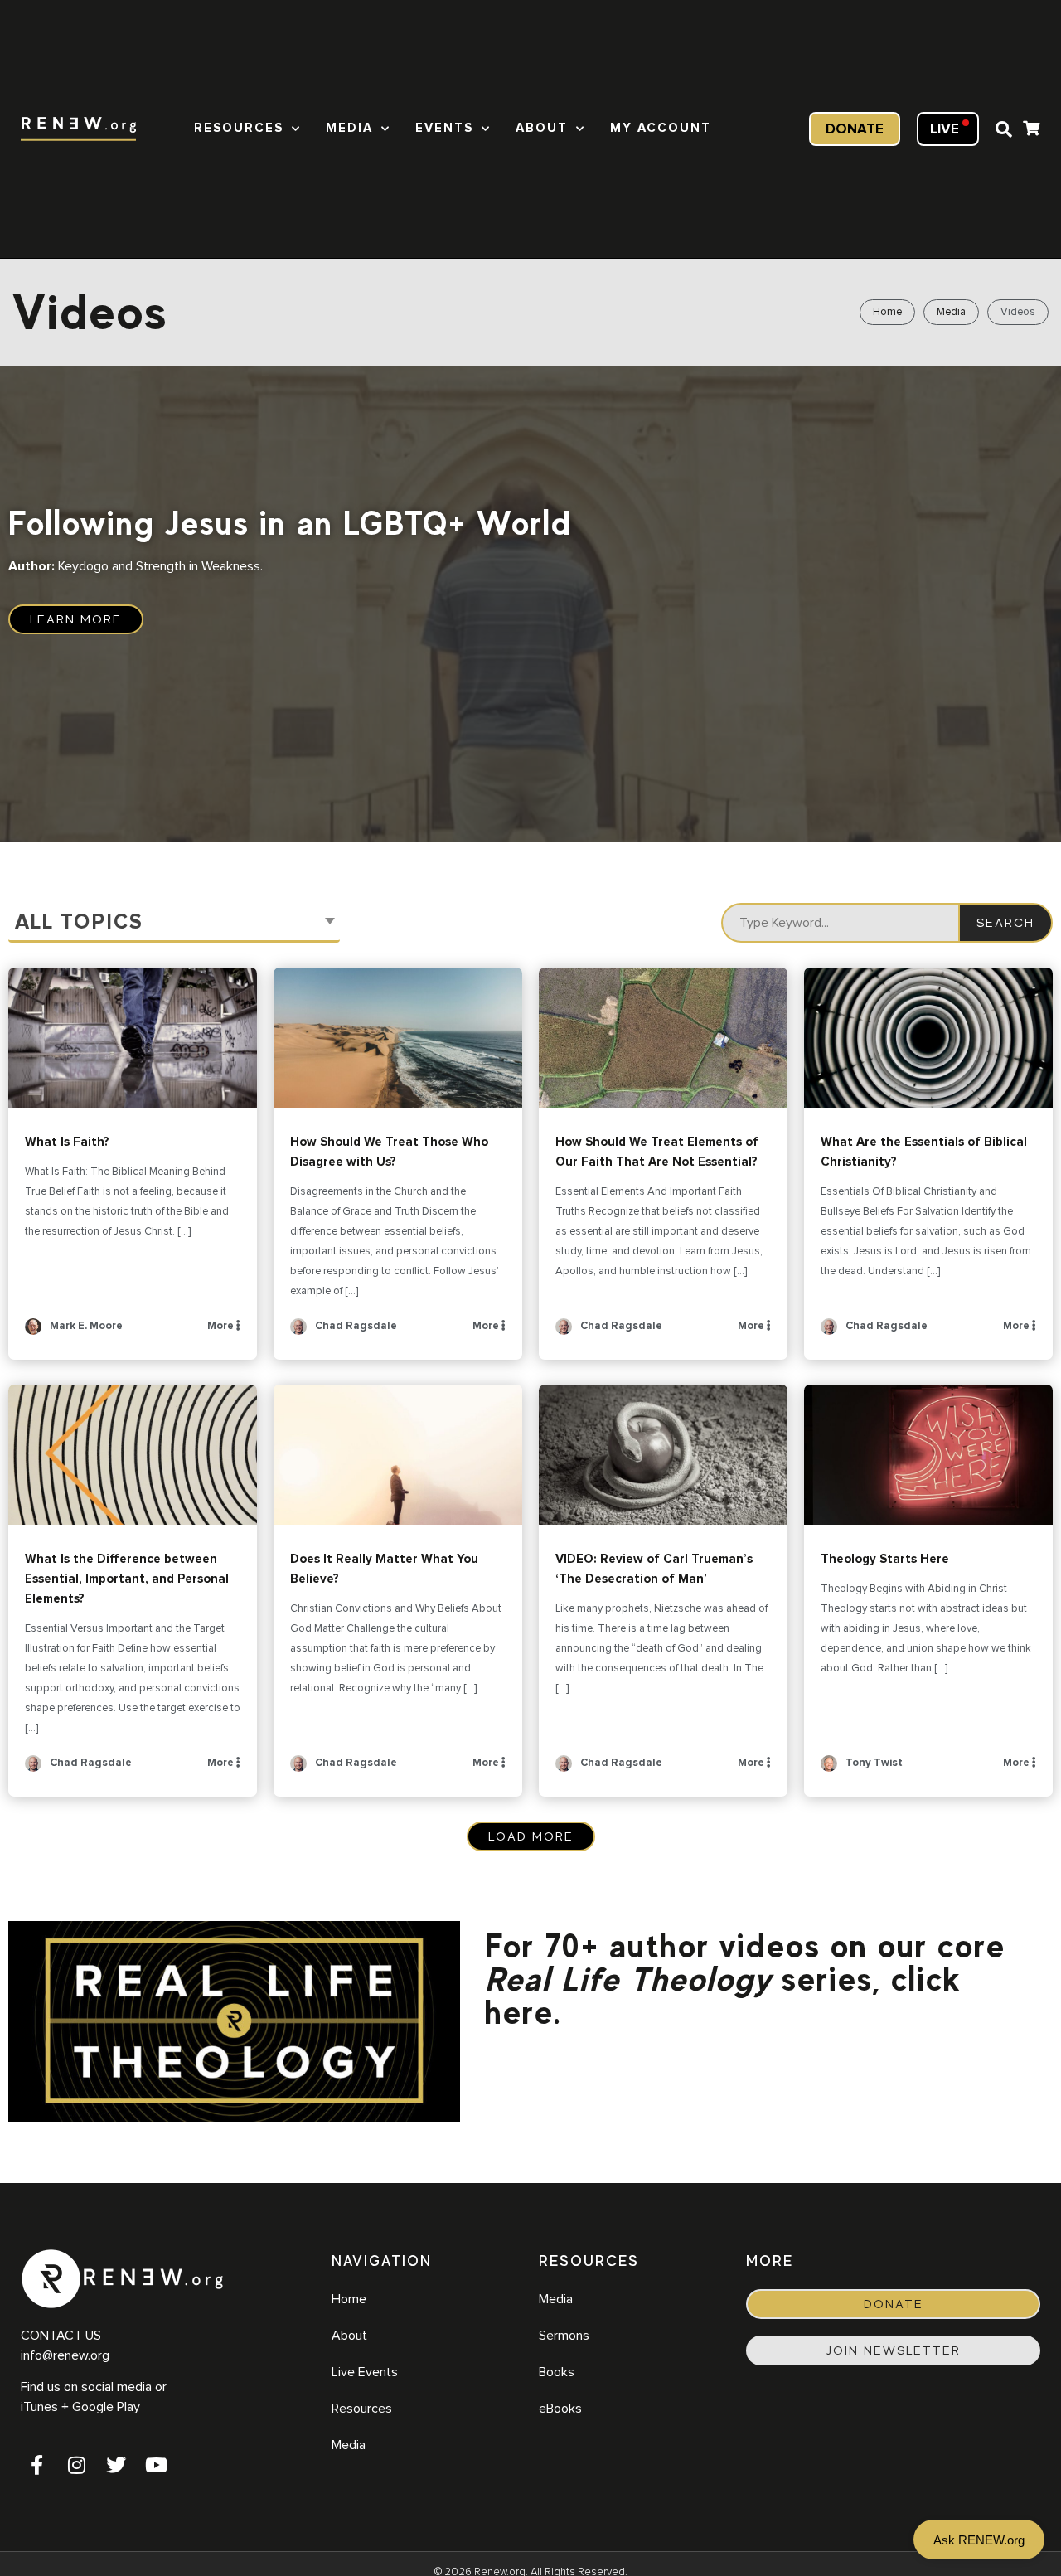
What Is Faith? (133, 1038)
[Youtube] (156, 2465)
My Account (661, 128)
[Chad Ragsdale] (298, 1332)
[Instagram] (76, 2465)
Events (444, 128)
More (222, 1326)
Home (887, 312)
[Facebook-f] (36, 2465)
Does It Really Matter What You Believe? (398, 1455)
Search (1005, 923)
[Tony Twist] (829, 1769)
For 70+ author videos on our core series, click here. (745, 1979)
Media (349, 128)
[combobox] (174, 923)
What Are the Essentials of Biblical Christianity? (928, 1038)
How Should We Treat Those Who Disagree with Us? (398, 1038)
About (542, 128)
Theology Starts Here (928, 1455)
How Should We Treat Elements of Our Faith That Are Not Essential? (663, 1038)
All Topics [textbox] (79, 922)
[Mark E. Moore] (33, 1332)
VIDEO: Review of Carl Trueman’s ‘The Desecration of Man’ (663, 1455)
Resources (239, 128)
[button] (1004, 129)
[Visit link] (1031, 131)
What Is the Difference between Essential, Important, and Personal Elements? (133, 1455)
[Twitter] (116, 2465)
